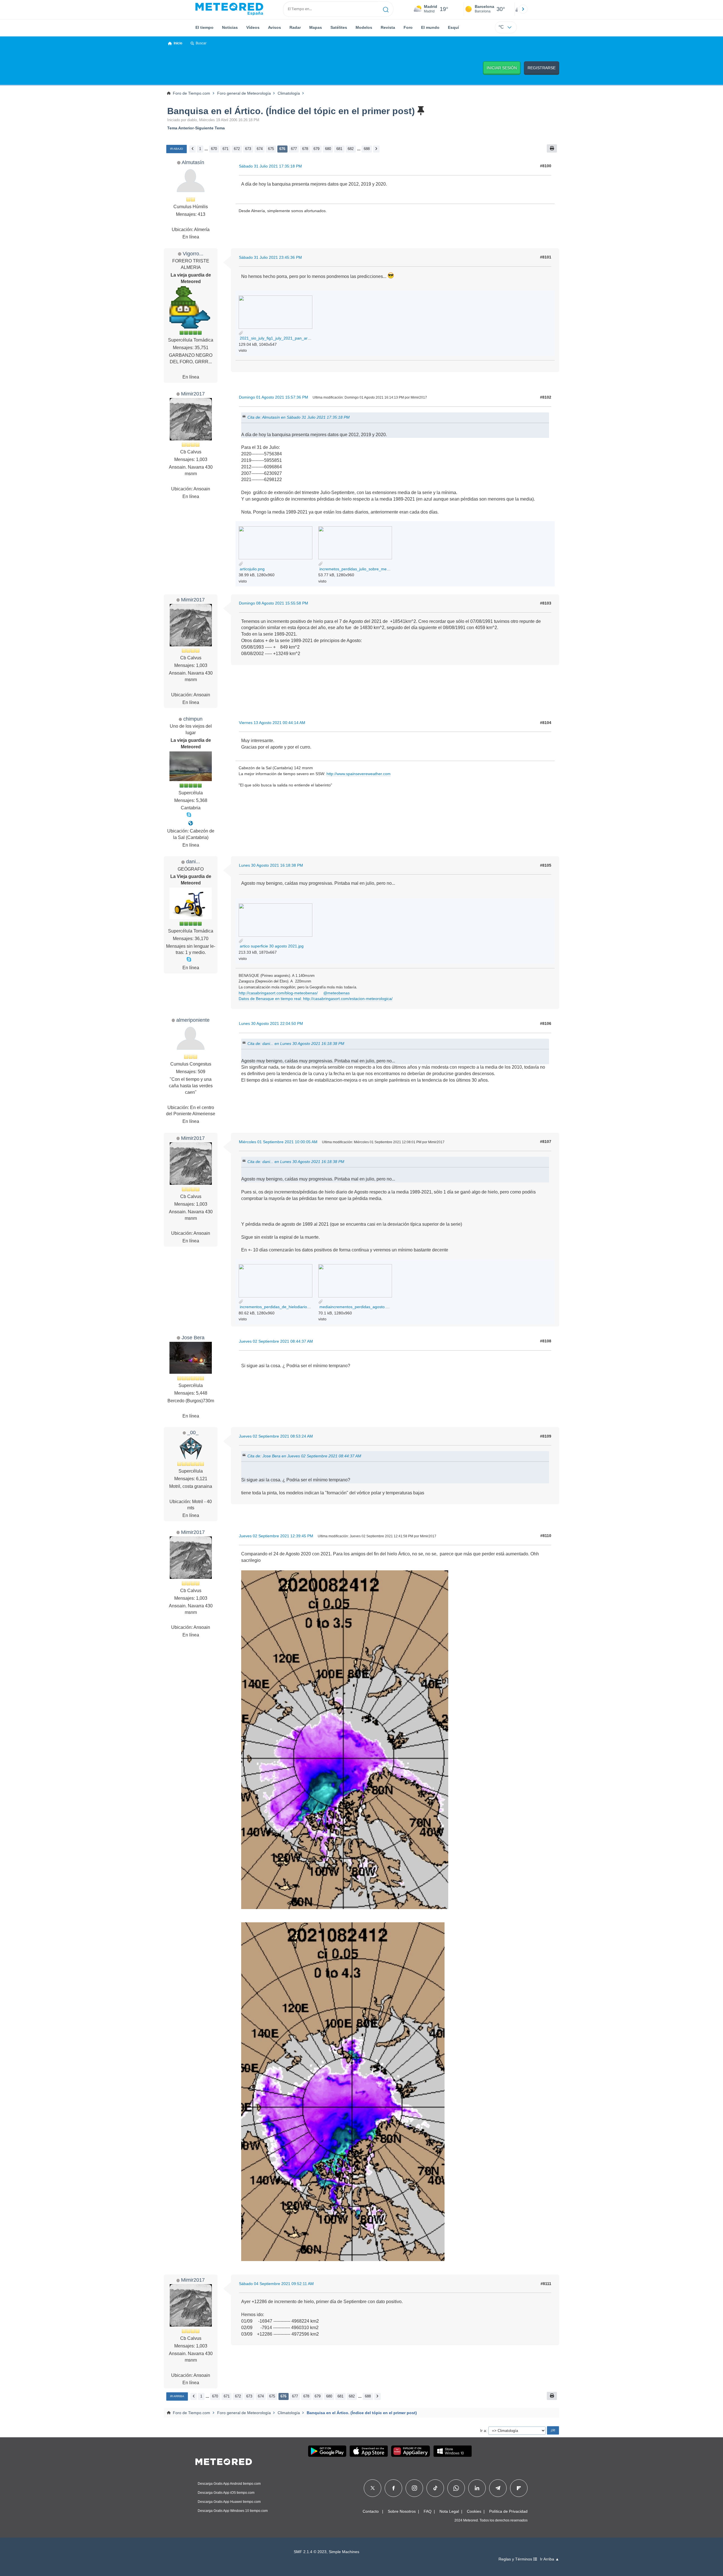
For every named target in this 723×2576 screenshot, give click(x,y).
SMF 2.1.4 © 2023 (310, 2552)
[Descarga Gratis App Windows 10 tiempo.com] (453, 2451)
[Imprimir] (552, 148)
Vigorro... (193, 254)
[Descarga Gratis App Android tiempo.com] (327, 2451)
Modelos (364, 27)
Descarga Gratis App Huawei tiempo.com (229, 2502)
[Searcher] (386, 9)
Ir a (483, 2431)
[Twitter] (373, 2488)
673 (248, 149)
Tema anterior (180, 128)
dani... (193, 861)
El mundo (430, 27)
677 (294, 149)
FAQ (428, 2511)
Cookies (474, 2511)
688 (367, 149)
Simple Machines (344, 2552)
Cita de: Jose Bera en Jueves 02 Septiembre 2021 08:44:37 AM (304, 1456)
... (206, 149)
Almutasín (193, 162)
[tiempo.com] (229, 9)
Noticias (230, 27)
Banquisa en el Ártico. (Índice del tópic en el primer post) (291, 111)
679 (316, 149)
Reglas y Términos (516, 2559)
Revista (388, 27)
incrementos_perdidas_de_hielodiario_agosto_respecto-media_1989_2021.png (310, 1307)
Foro (408, 27)
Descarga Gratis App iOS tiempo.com (226, 2493)
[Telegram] (498, 2488)
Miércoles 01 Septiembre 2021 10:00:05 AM (278, 1142)
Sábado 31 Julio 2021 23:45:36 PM (270, 257)
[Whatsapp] (456, 2488)
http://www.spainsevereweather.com (359, 774)
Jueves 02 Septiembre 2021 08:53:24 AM (276, 1436)
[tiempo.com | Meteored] (224, 2461)
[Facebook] (394, 2488)
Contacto (371, 2511)
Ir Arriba (177, 2396)
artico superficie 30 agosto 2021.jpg (271, 946)
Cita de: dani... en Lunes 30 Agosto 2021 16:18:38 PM (296, 1043)
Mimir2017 (193, 394)
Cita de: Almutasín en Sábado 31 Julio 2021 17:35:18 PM (299, 417)
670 (214, 149)
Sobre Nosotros (402, 2511)
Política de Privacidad (508, 2511)
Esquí (453, 27)
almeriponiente (193, 1020)
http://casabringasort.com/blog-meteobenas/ (278, 993)
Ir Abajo (177, 149)
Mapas (316, 27)
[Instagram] (414, 2488)
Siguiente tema (210, 128)
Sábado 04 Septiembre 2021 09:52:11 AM (276, 2284)
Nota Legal (449, 2511)
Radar (295, 27)
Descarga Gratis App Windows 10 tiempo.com (233, 2511)
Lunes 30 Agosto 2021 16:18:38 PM (271, 865)
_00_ (193, 1432)
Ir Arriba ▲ (550, 2559)
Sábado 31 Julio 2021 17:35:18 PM (270, 166)
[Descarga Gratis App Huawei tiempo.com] (411, 2451)
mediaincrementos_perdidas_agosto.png (355, 1307)
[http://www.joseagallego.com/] (191, 823)
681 (339, 149)
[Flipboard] (519, 2488)
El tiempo (204, 27)
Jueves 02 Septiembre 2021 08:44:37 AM (276, 1341)
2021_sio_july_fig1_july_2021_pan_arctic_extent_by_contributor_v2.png (304, 338)
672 (237, 149)
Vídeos (253, 27)
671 (226, 149)
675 (271, 149)
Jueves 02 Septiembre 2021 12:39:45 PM (276, 1536)
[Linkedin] (477, 2488)
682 (351, 149)
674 (260, 149)
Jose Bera (193, 1337)
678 (305, 149)
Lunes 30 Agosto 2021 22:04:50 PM (271, 1023)
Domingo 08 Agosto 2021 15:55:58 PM (274, 603)
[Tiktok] (435, 2488)
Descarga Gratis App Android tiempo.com (229, 2484)
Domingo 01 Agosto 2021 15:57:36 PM (274, 397)
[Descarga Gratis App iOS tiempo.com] (369, 2451)
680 (328, 149)
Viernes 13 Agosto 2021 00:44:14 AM (272, 723)
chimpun (193, 719)
